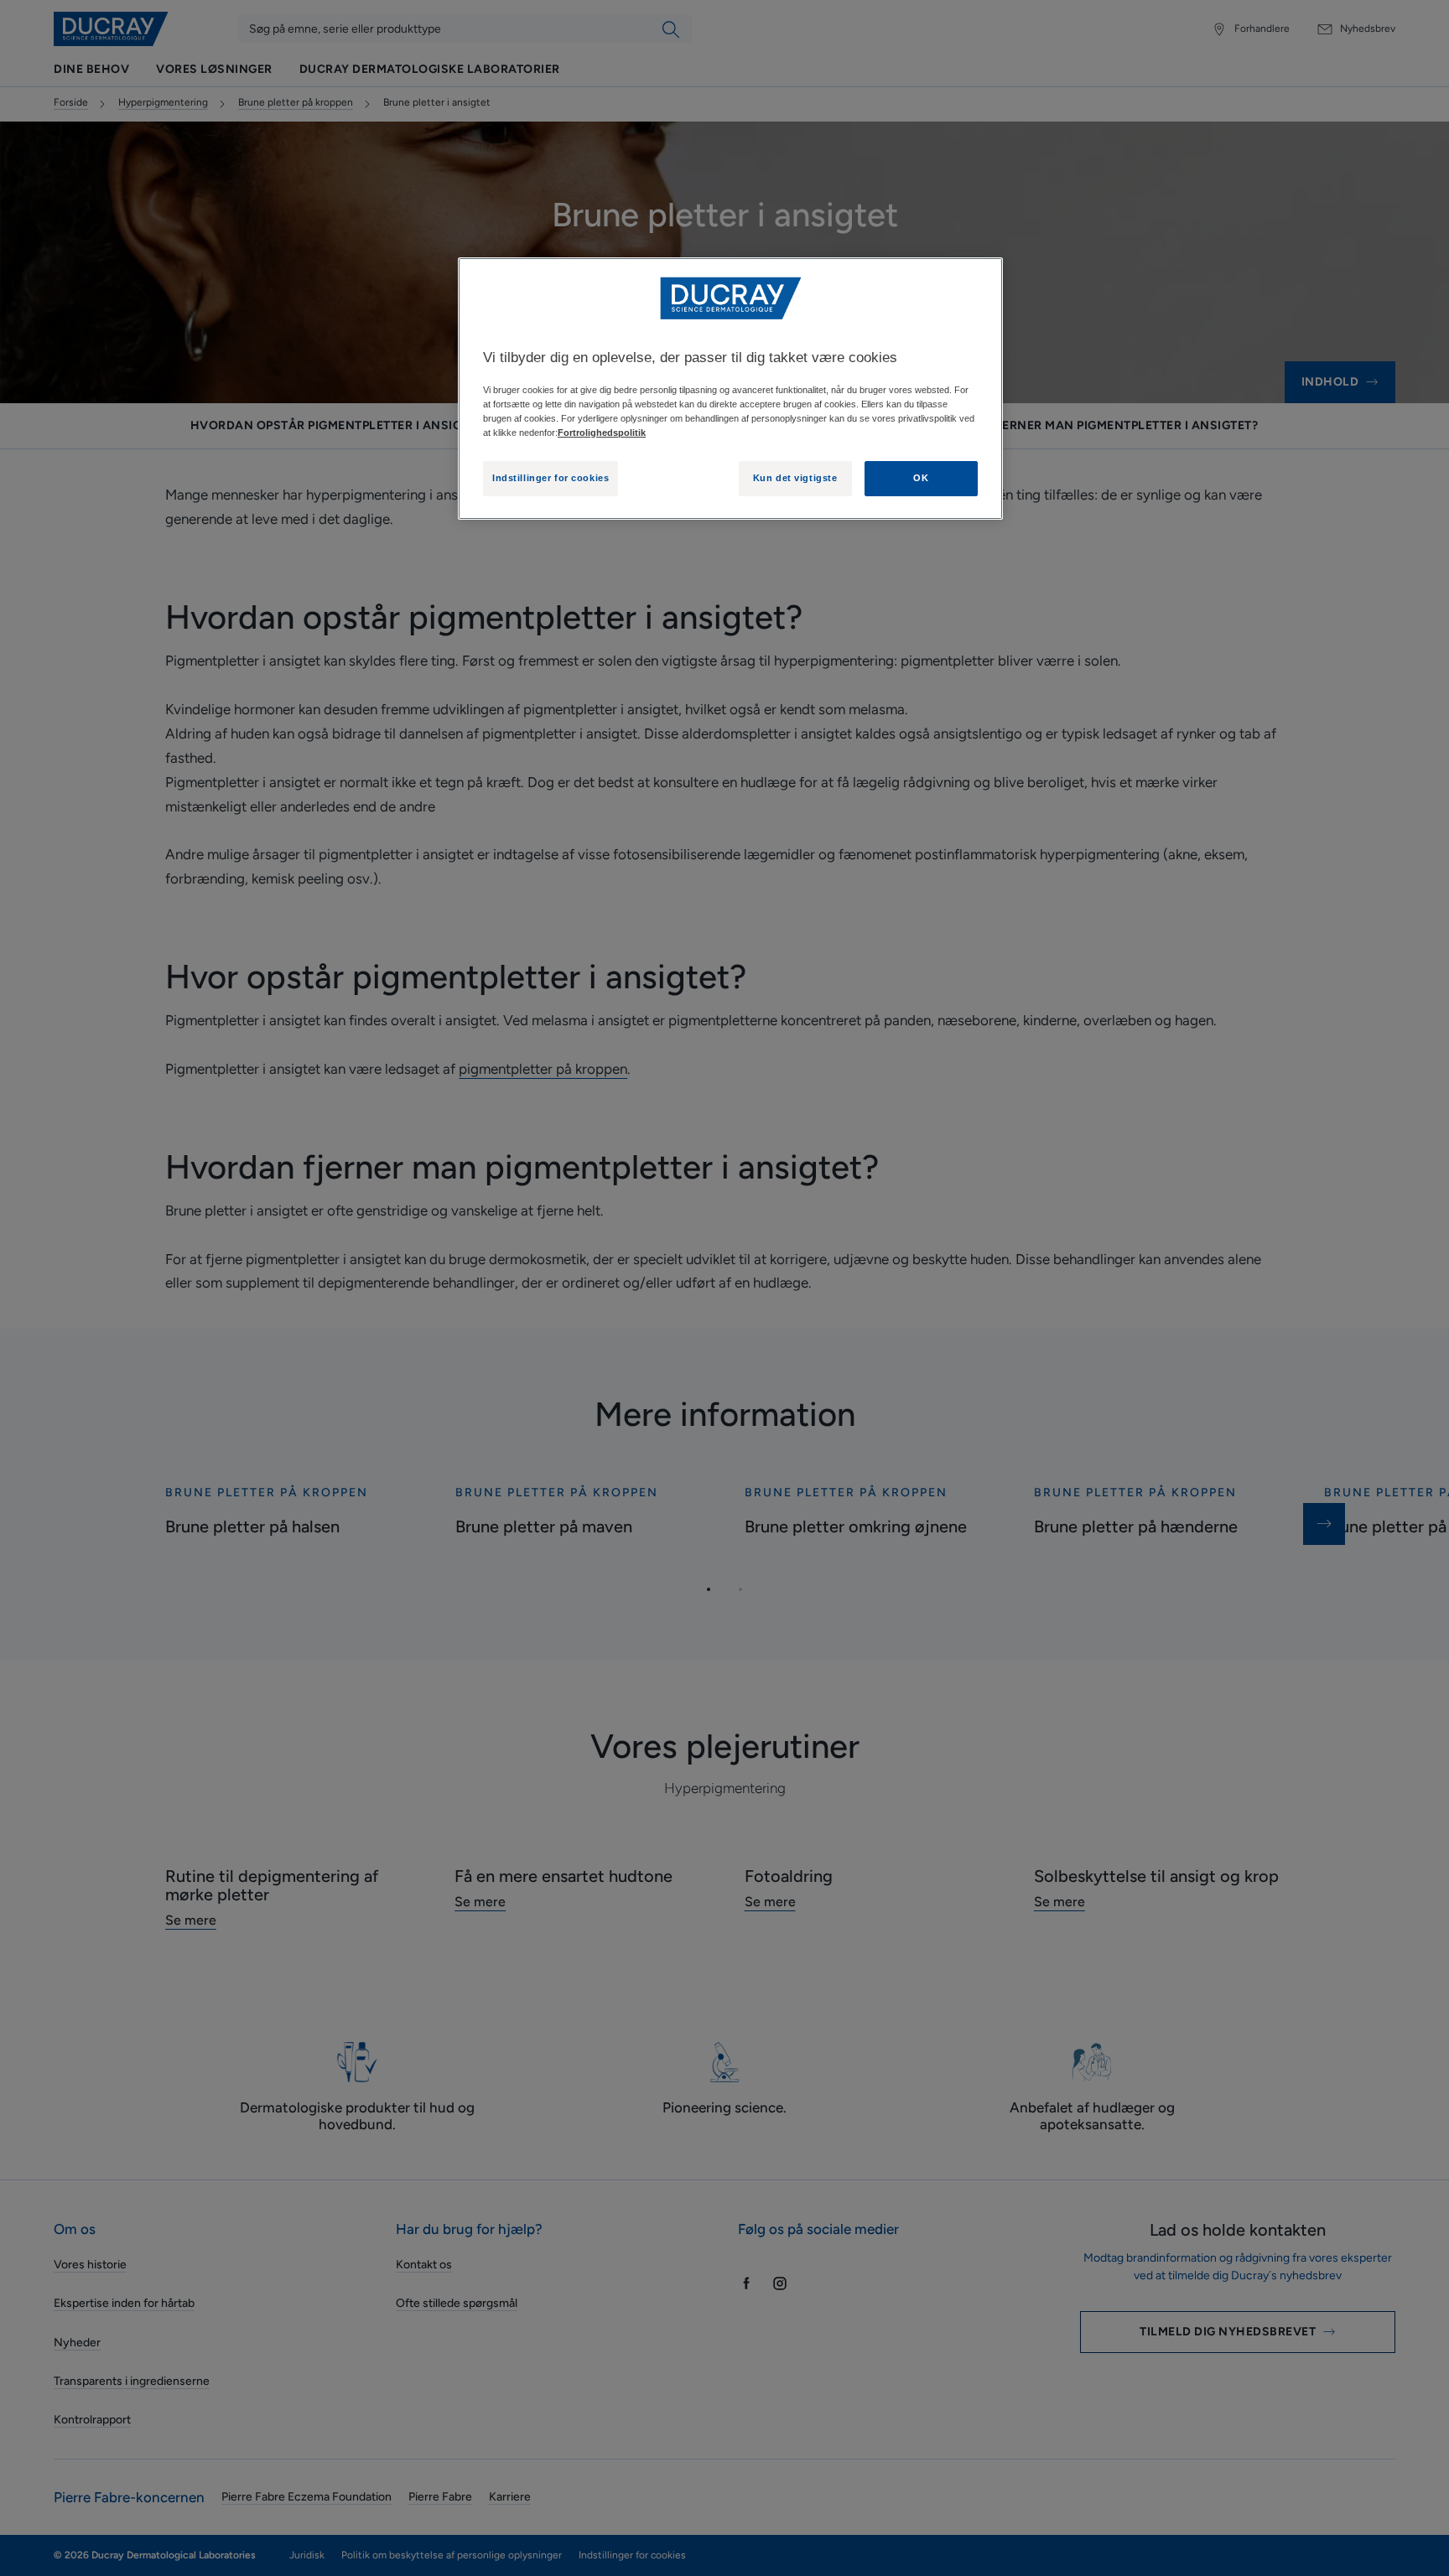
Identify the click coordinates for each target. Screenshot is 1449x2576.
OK (921, 478)
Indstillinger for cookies (551, 478)
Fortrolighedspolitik (602, 433)
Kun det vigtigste (795, 478)
